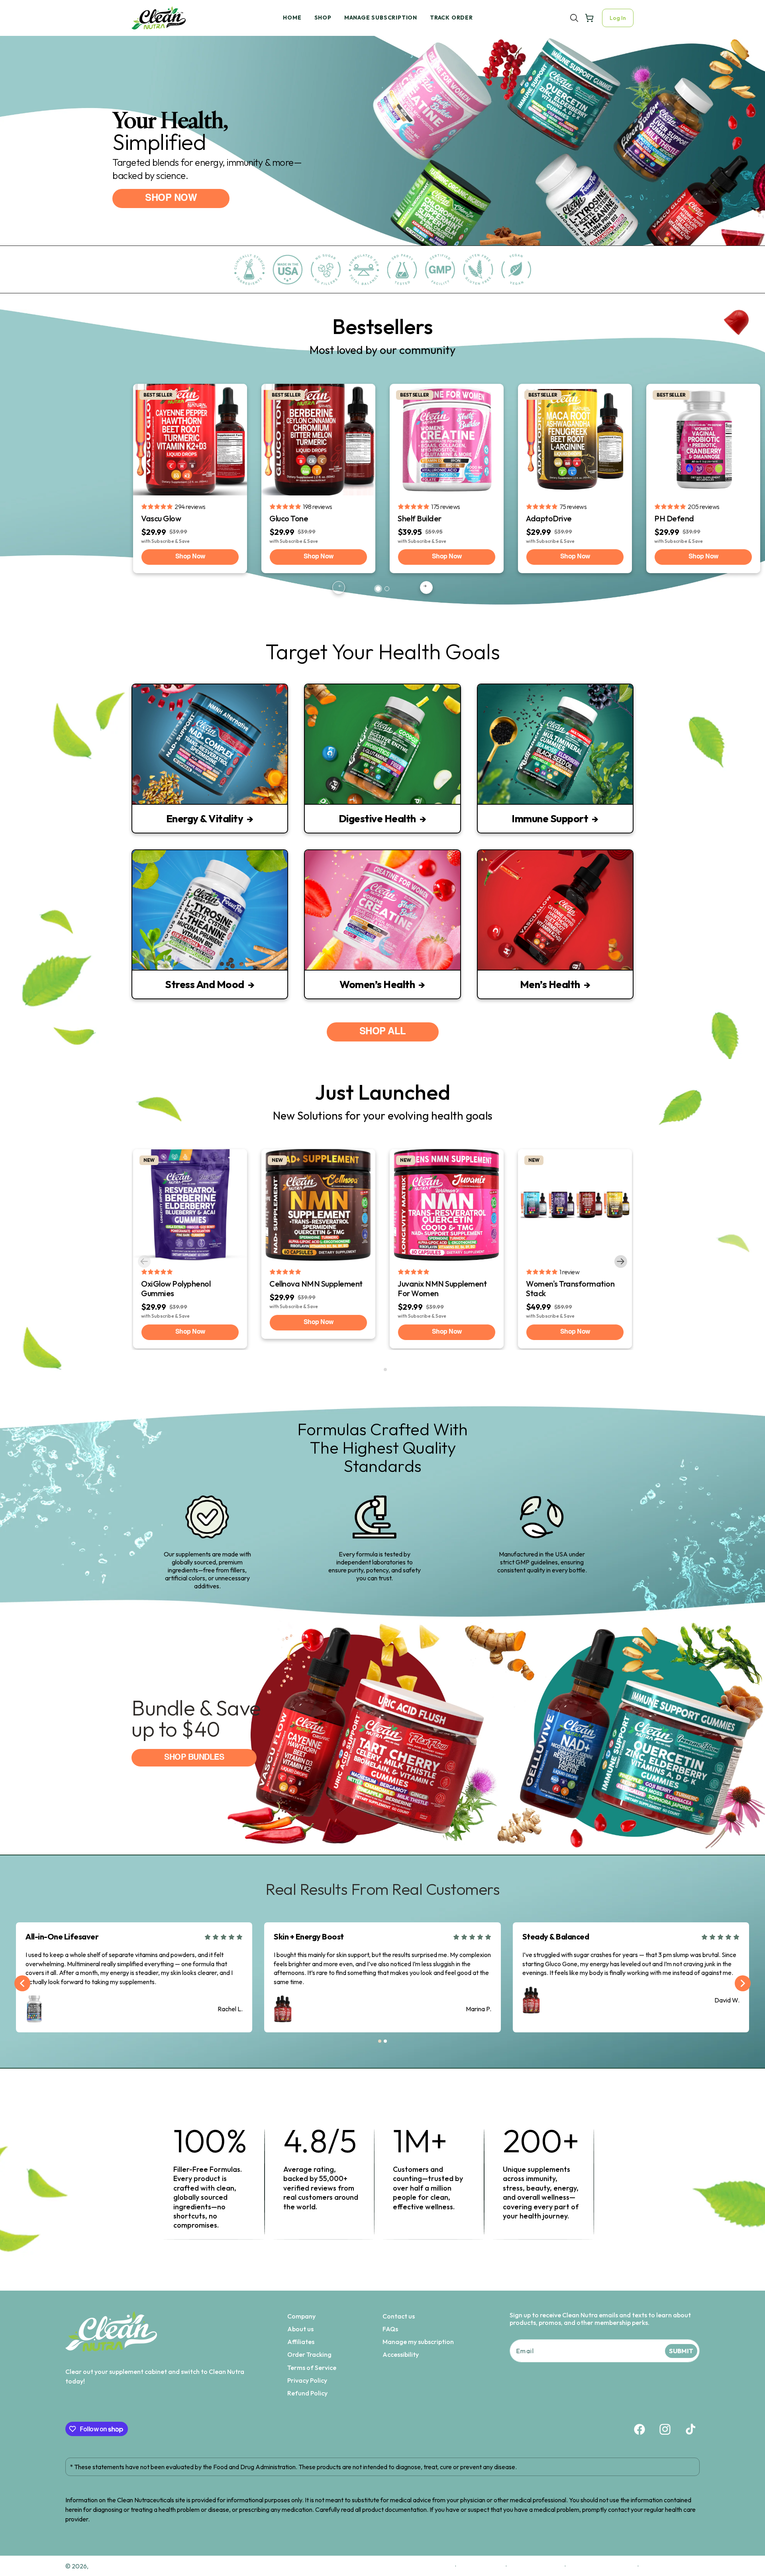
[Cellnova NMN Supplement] (318, 1205)
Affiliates (301, 2342)
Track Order (451, 18)
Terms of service (536, 2566)
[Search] (574, 18)
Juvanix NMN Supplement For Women (442, 1288)
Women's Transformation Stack (570, 1288)
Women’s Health (377, 984)
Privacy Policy (307, 2380)
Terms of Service (312, 2368)
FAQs (390, 2329)
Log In (618, 18)
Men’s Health (550, 984)
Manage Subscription (381, 18)
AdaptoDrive (549, 518)
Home (292, 18)
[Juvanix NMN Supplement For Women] (447, 1205)
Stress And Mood (205, 984)
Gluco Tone (289, 518)
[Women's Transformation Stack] (575, 1205)
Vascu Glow (161, 518)
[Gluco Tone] (318, 440)
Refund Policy (307, 2393)
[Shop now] (382, 151)
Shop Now (190, 557)
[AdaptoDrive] (575, 440)
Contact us (399, 2316)
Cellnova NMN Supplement (316, 1284)
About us (300, 2329)
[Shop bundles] (382, 1735)
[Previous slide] (339, 588)
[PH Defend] (703, 440)
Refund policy (431, 2566)
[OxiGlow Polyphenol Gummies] (190, 1205)
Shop (323, 18)
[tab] (378, 589)
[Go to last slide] (22, 1983)
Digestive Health (377, 819)
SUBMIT (681, 2351)
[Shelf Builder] (447, 440)
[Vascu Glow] (190, 440)
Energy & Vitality (205, 819)
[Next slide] (426, 588)
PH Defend (674, 518)
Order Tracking (309, 2355)
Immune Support (550, 819)
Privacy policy (481, 2566)
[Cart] (589, 18)
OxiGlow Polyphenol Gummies (176, 1288)
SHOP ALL (383, 1032)
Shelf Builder (420, 518)
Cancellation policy (672, 2566)
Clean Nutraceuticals (121, 2566)
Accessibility (401, 2355)
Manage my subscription (418, 2342)
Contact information (601, 2566)
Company (301, 2316)
